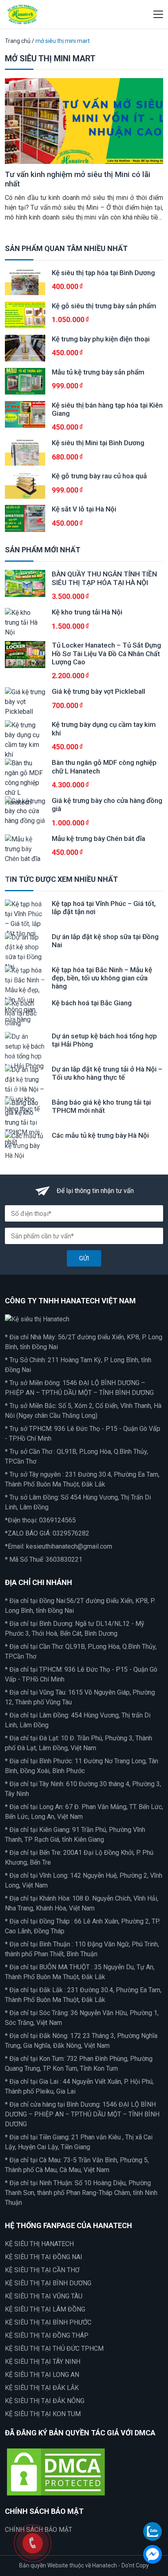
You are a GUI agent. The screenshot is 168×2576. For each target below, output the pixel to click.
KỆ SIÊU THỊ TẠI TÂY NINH (43, 2362)
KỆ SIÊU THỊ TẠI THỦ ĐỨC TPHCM (54, 2348)
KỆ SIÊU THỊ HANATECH (39, 2244)
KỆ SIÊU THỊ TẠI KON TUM (43, 2414)
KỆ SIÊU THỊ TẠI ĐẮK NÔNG (45, 2401)
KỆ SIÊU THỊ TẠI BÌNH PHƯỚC (48, 2322)
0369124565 (57, 1520)
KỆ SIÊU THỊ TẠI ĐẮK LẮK (42, 2388)
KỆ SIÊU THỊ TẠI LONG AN (42, 2375)
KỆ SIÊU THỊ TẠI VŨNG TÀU (44, 2296)
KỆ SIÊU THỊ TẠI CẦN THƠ (42, 2270)
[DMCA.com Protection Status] (56, 2472)
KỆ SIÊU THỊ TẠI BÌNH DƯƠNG (48, 2283)
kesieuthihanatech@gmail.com (69, 1546)
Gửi (84, 1258)
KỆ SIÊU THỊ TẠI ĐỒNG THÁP (47, 2335)
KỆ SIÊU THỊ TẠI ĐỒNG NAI (44, 2257)
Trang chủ (18, 41)
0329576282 (71, 1533)
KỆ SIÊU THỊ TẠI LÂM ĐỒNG (45, 2309)
